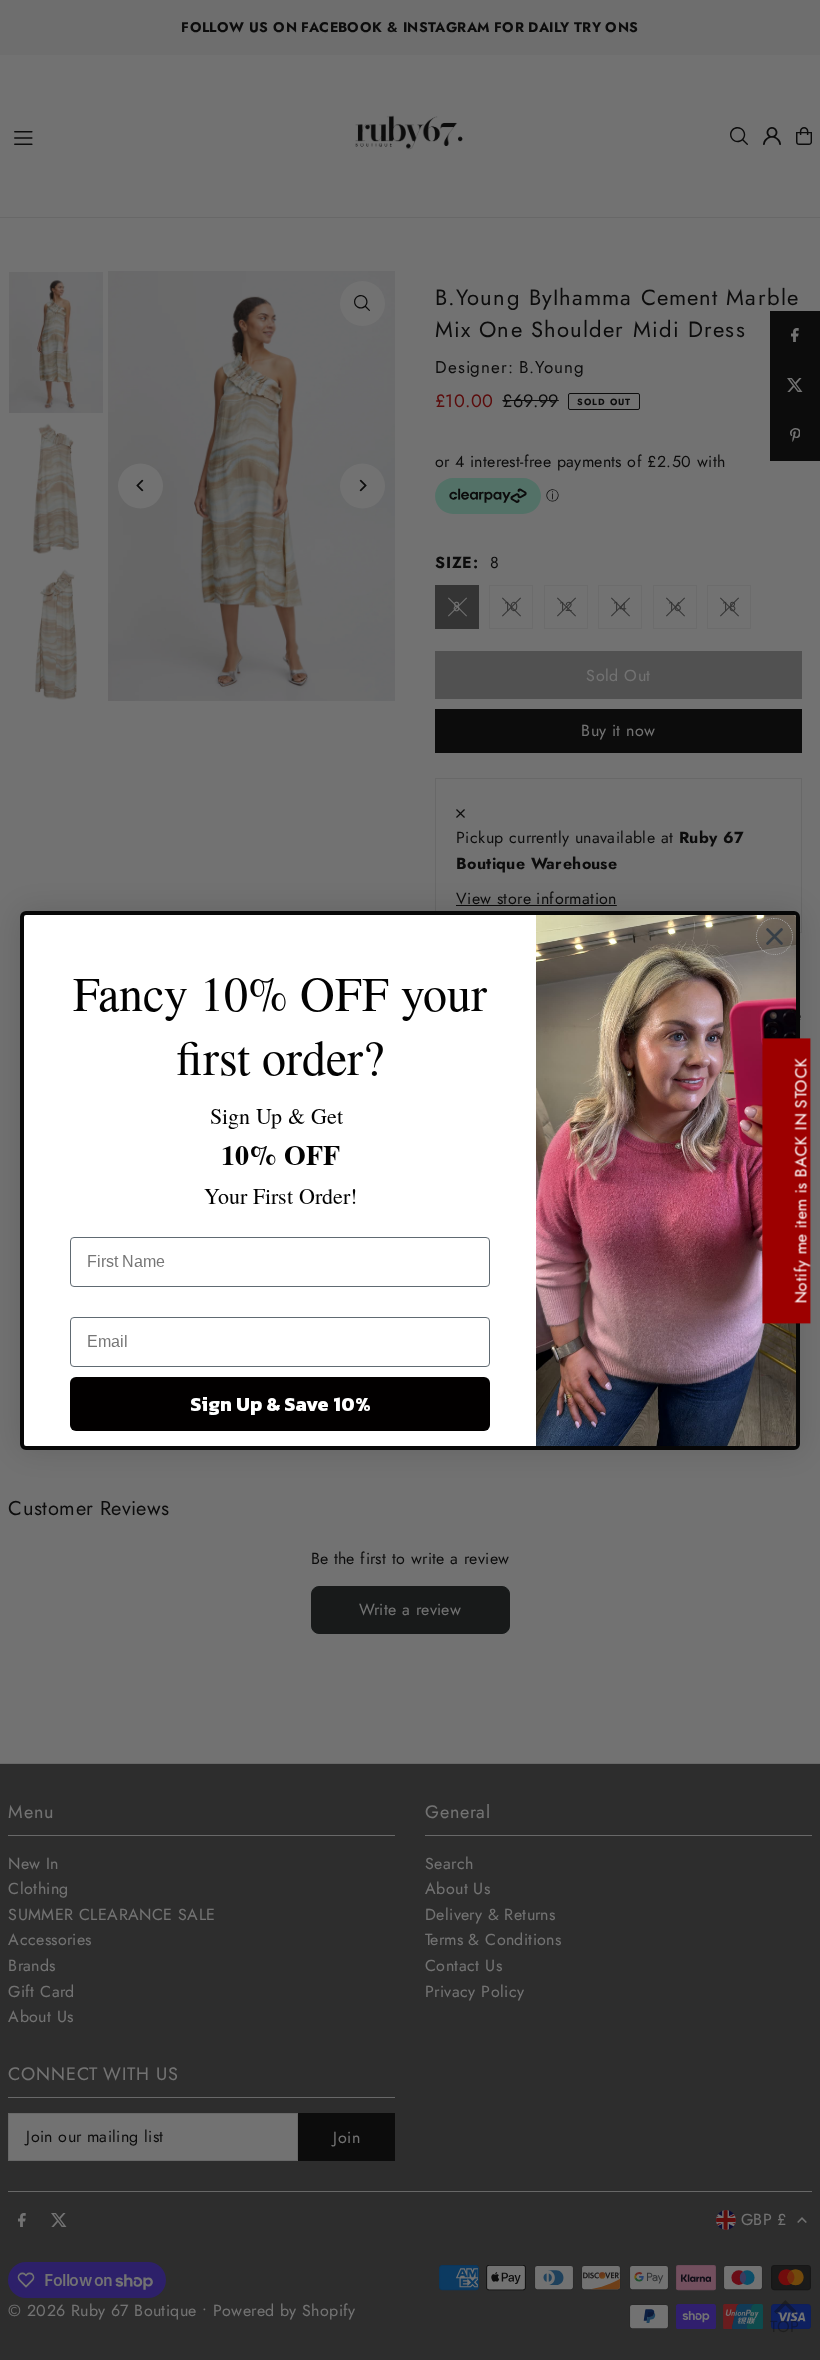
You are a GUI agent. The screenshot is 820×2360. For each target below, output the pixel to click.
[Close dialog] (774, 936)
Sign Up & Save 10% (280, 1404)
